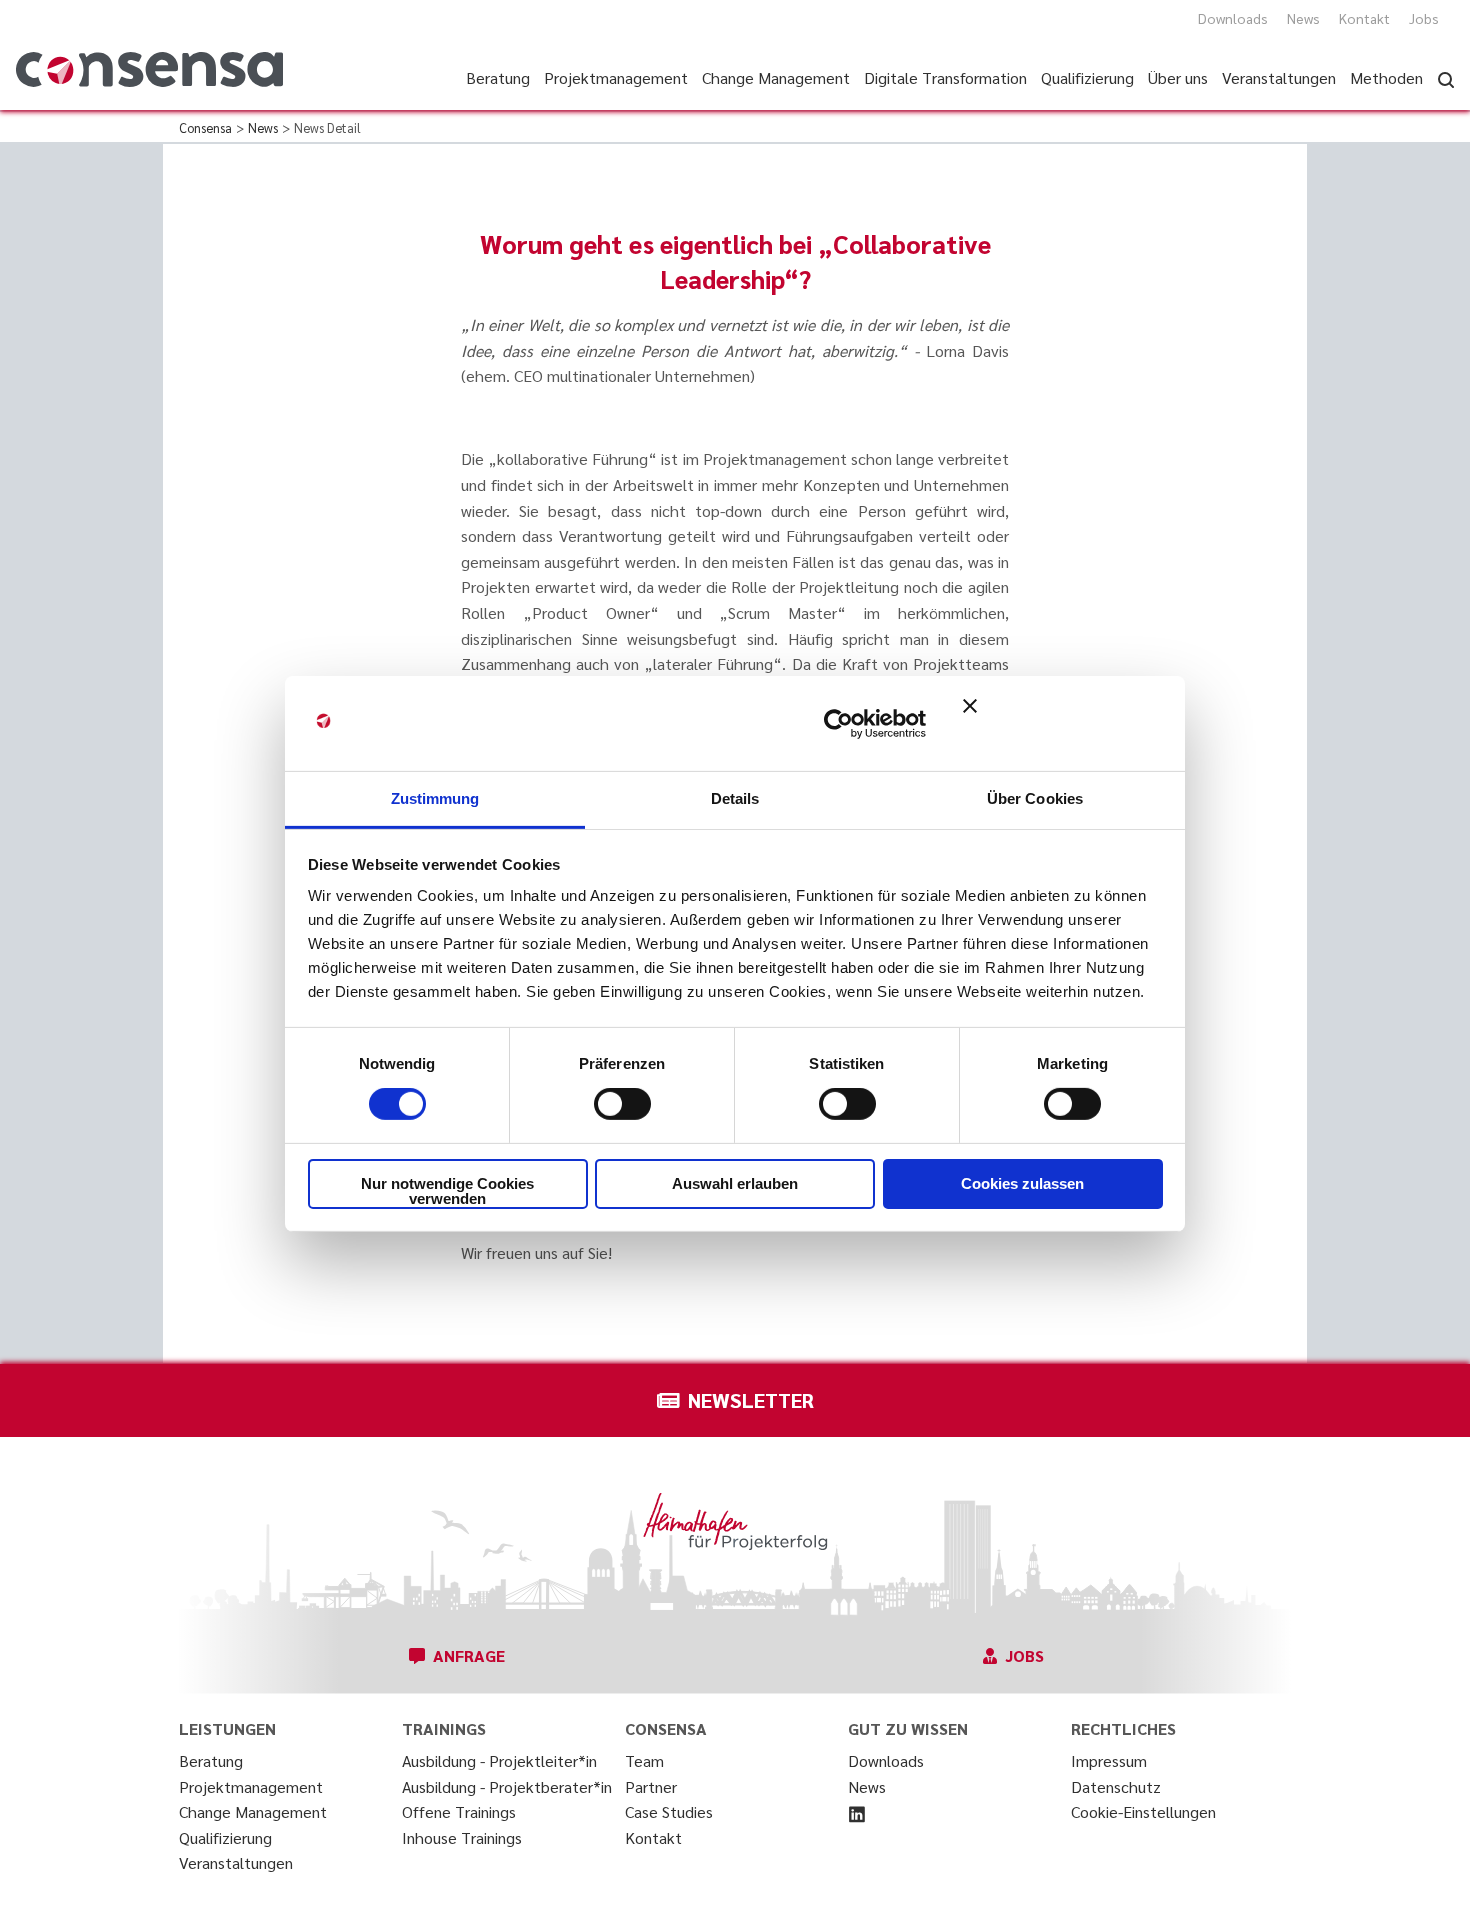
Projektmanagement (251, 1786)
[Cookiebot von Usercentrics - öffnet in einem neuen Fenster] (838, 723)
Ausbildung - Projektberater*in (507, 1786)
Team (644, 1760)
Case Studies (669, 1811)
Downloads (1233, 18)
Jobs (1424, 18)
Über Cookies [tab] (1035, 798)
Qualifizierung (225, 1837)
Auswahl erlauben (735, 1183)
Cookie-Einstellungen (1143, 1811)
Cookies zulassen (1022, 1183)
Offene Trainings (459, 1811)
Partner (651, 1786)
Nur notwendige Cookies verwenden (447, 1191)
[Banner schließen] (1063, 723)
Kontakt (1364, 18)
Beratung (211, 1760)
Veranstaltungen (236, 1862)
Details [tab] (735, 798)
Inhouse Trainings (462, 1837)
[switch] (622, 1104)
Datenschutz (1116, 1786)
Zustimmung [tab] (435, 798)
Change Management (253, 1811)
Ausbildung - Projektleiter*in (499, 1760)
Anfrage (469, 1655)
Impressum (1109, 1760)
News (1303, 18)
